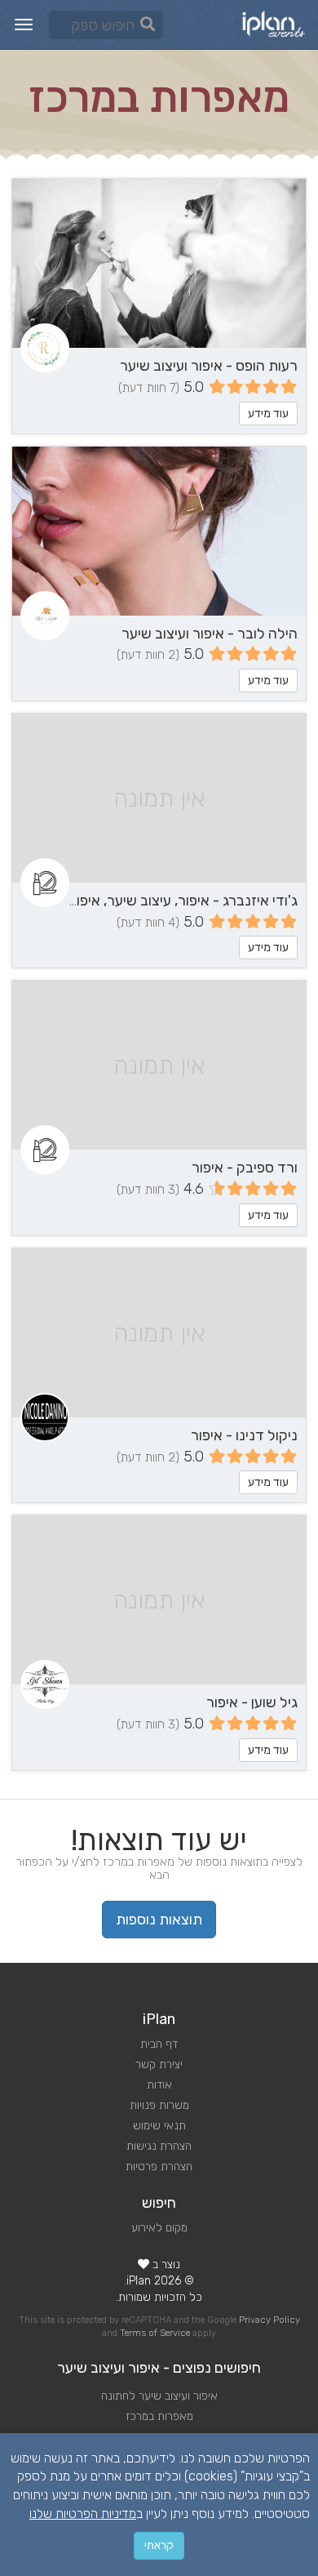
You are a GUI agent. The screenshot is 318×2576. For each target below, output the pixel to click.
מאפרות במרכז (159, 2416)
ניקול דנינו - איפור (244, 1435)
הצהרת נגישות (159, 2146)
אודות (159, 2085)
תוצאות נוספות (159, 1920)
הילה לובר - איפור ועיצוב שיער (210, 634)
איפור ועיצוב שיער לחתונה (159, 2396)
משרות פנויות (159, 2105)
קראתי (159, 2545)
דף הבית (159, 2044)
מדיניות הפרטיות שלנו (83, 2514)
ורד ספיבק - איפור (245, 1168)
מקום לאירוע (159, 2228)
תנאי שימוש (159, 2126)
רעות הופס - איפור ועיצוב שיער (209, 366)
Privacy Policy (269, 2320)
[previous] (280, 263)
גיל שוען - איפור (252, 1702)
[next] (38, 263)
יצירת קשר (159, 2064)
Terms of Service (155, 2333)
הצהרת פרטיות (159, 2167)
